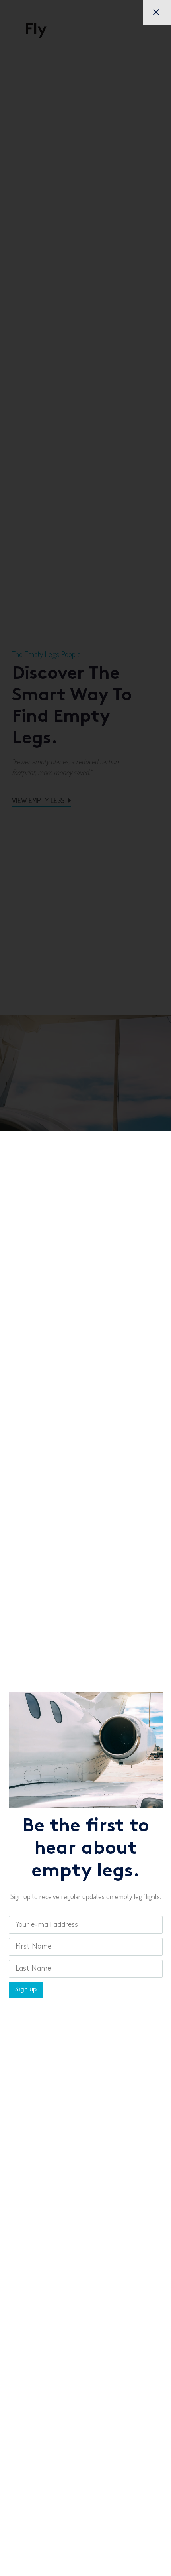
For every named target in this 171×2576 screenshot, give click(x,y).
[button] (157, 13)
